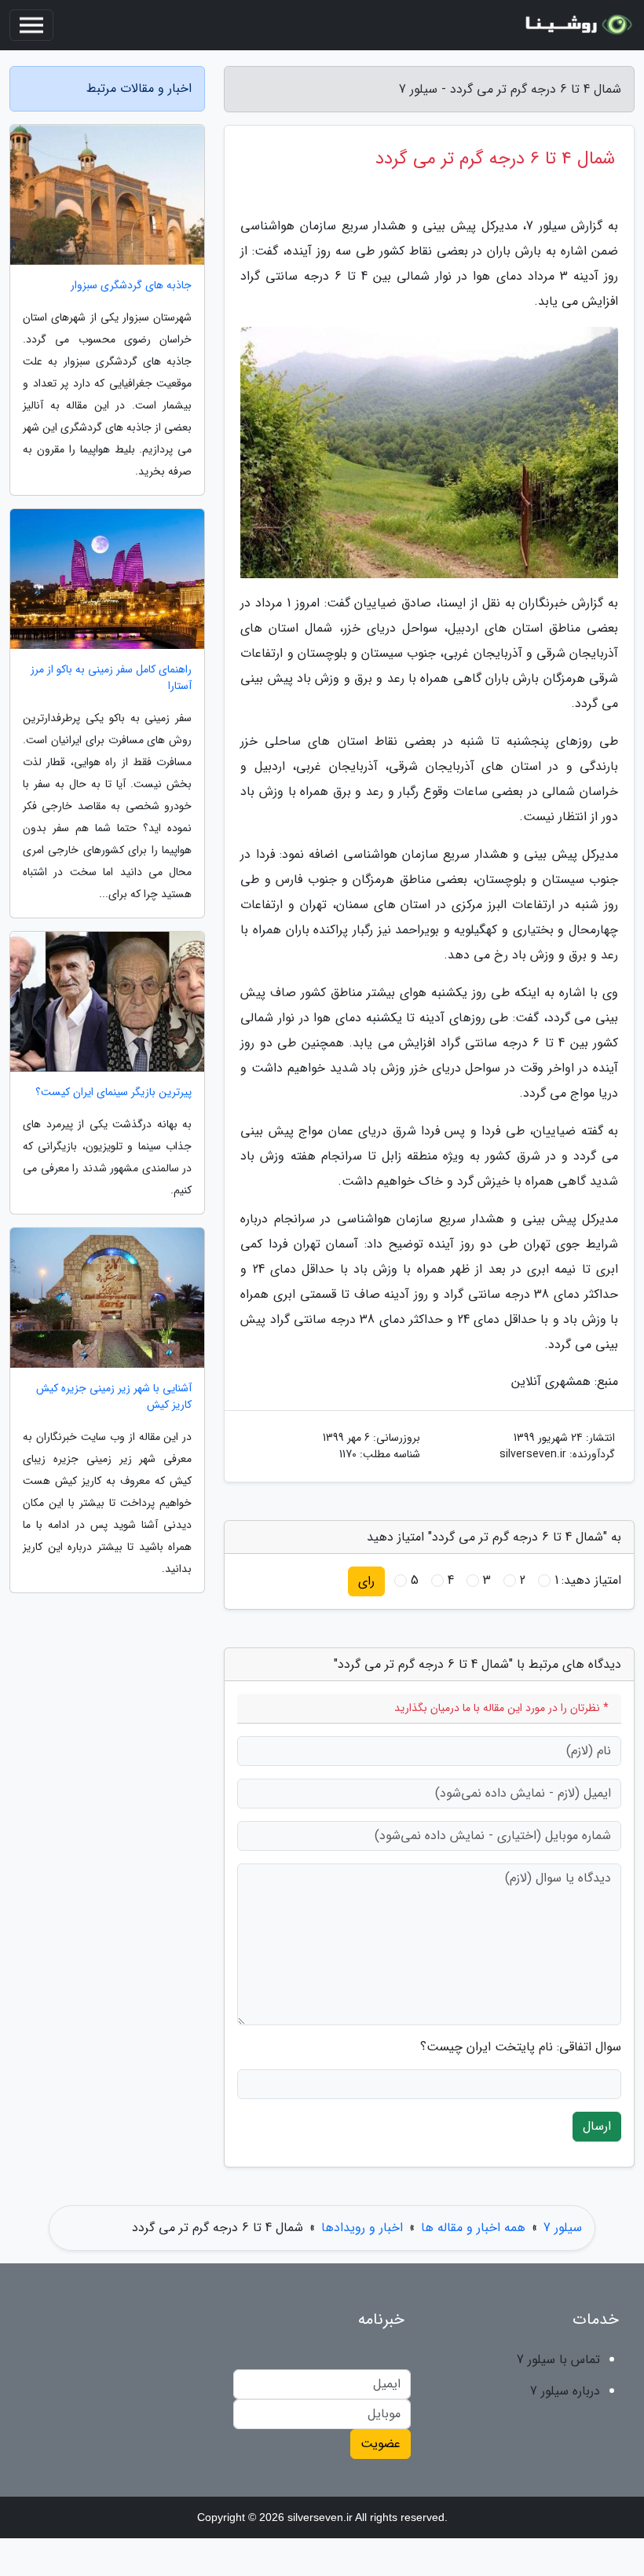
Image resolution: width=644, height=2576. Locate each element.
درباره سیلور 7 (565, 2391)
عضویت (381, 2444)
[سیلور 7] (576, 25)
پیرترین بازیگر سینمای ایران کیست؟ (113, 1092)
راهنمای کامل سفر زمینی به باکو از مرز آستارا (111, 678)
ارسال (597, 2126)
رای (366, 1581)
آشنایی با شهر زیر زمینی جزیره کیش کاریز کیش (114, 1397)
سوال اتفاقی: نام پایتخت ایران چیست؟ (521, 2047)
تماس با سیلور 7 (558, 2360)
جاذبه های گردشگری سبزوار (131, 286)
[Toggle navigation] (31, 25)
